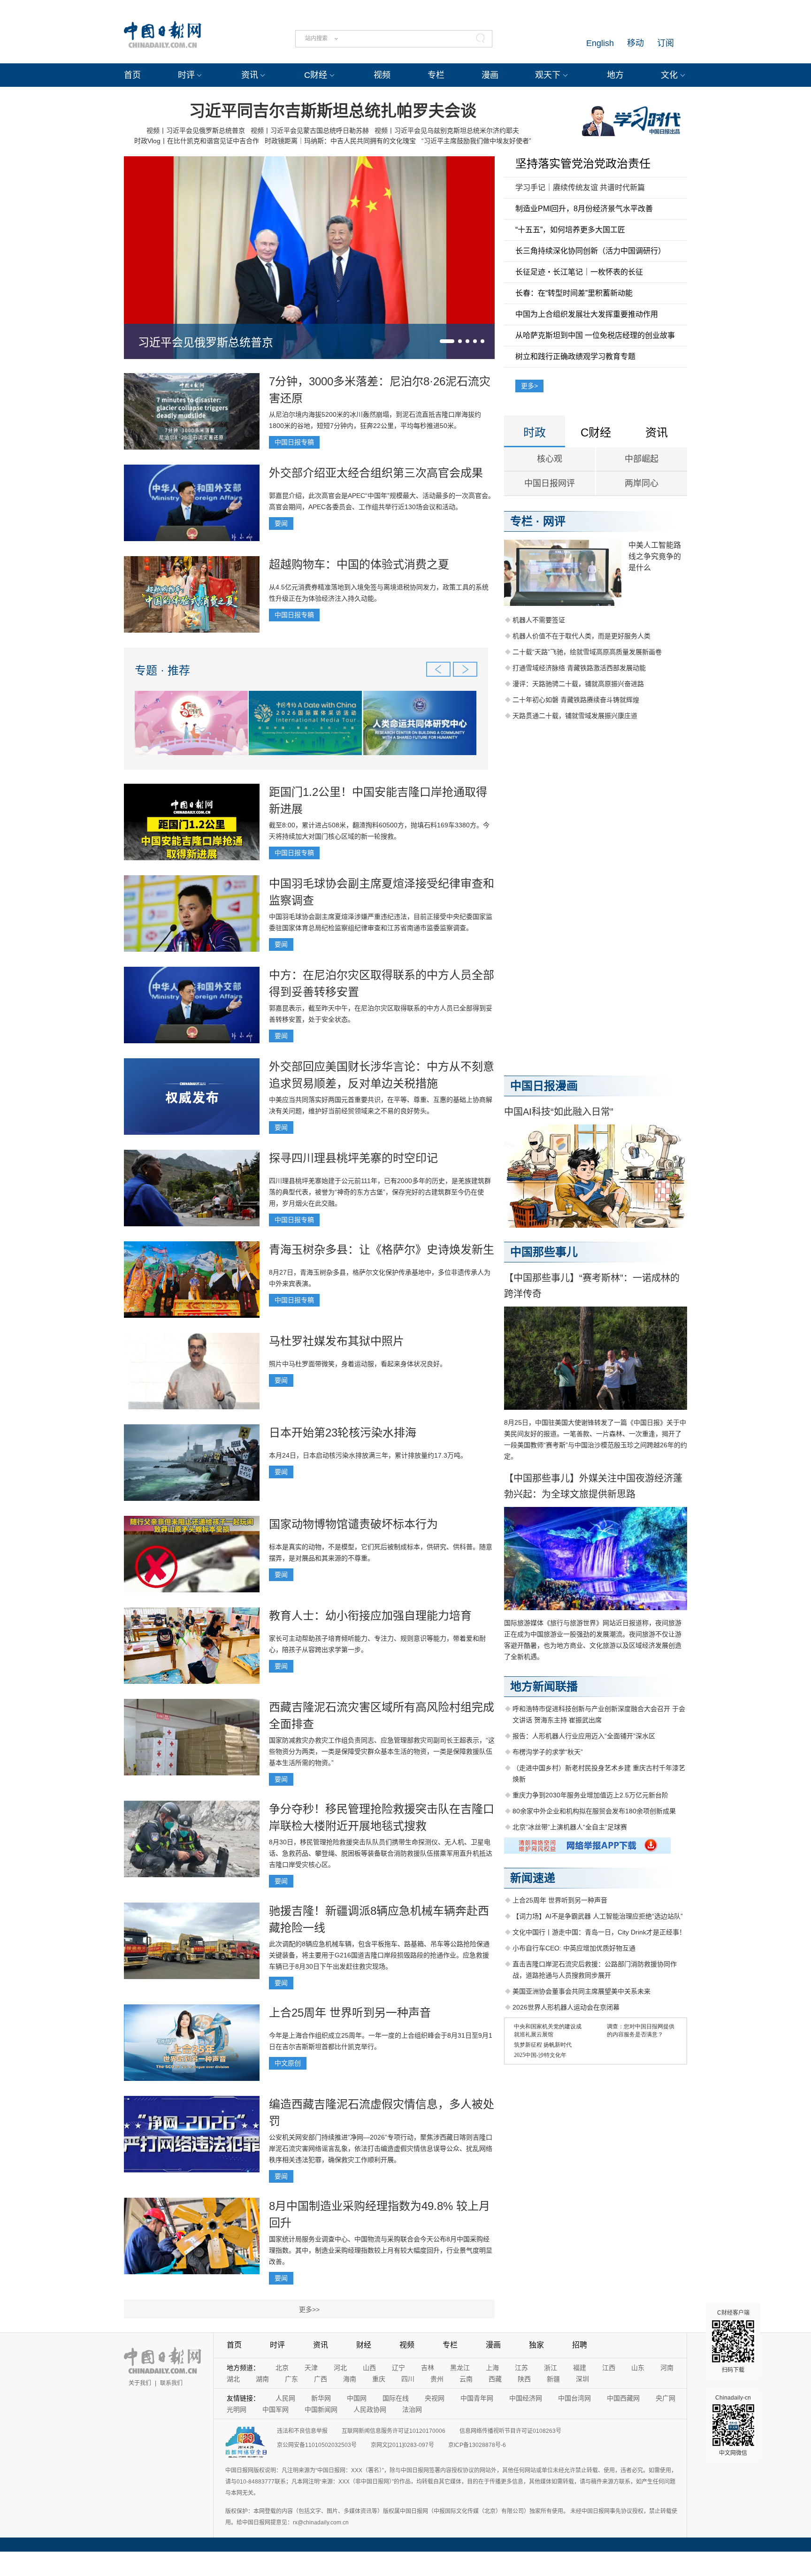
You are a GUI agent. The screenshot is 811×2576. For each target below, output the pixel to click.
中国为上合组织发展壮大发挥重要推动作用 (587, 314)
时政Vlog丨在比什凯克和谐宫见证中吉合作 (197, 141)
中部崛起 (642, 459)
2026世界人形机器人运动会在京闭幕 (566, 2007)
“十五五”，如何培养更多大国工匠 (570, 230)
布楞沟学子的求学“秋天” (548, 1752)
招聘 (580, 2345)
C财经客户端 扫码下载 (733, 2341)
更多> (529, 386)
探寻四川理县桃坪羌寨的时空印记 (353, 1158)
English (600, 43)
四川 (408, 2379)
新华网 (321, 2398)
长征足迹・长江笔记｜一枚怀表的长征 (579, 272)
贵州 (437, 2379)
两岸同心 (642, 483)
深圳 (582, 2379)
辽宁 (398, 2368)
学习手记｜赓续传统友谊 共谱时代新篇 (580, 187)
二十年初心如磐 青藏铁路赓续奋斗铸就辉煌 (576, 700)
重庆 (379, 2379)
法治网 (412, 2409)
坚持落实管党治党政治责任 (583, 164)
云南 (466, 2379)
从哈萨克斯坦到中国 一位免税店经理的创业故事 (595, 335)
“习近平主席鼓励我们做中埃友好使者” (476, 141)
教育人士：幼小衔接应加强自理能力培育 (370, 1616)
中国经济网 (526, 2398)
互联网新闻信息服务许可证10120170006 (394, 2431)
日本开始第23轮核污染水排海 (343, 1433)
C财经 (316, 75)
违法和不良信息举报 (302, 2431)
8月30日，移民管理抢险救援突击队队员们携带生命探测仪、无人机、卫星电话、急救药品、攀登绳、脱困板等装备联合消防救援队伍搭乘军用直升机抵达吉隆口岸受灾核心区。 (381, 1853)
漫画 (490, 75)
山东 (638, 2368)
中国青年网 (477, 2398)
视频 (382, 75)
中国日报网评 (550, 483)
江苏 (521, 2368)
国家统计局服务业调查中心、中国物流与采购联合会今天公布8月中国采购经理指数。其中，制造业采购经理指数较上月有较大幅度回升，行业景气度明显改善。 (381, 2250)
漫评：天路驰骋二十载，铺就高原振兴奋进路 (578, 684)
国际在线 (396, 2398)
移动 (635, 43)
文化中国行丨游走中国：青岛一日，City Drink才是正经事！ (599, 1932)
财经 (364, 2345)
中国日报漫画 (544, 1086)
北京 (282, 2368)
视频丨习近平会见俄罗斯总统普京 (196, 130)
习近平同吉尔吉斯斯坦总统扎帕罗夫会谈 (333, 111)
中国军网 (275, 2409)
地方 (615, 75)
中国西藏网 (623, 2398)
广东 (291, 2379)
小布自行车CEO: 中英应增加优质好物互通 (574, 1948)
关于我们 (140, 2383)
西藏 (495, 2379)
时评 (186, 75)
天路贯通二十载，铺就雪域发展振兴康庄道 (575, 716)
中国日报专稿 (294, 442)
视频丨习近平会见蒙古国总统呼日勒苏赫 (310, 130)
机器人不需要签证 (539, 620)
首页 (132, 75)
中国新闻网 (321, 2409)
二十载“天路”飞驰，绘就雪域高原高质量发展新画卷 (587, 652)
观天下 (548, 75)
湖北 (233, 2379)
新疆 (553, 2379)
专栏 (436, 75)
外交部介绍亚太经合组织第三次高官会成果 (376, 473)
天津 (311, 2368)
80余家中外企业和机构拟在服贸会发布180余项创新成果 (594, 1811)
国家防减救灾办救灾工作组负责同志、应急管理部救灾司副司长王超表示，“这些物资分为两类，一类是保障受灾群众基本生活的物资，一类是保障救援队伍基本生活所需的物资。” (382, 1751)
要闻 (281, 523)
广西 (321, 2379)
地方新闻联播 (544, 1686)
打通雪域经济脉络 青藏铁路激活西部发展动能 (579, 668)
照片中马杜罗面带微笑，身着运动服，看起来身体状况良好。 (358, 1364)
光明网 (237, 2409)
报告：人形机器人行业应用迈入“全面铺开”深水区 (584, 1736)
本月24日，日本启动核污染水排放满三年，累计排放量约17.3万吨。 (368, 1455)
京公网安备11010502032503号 (317, 2445)
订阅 (666, 43)
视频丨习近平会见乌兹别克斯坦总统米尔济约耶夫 (447, 130)
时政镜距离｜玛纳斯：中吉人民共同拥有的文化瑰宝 (340, 141)
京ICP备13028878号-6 (477, 2445)
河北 (340, 2368)
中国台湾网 (574, 2398)
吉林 (428, 2368)
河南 (667, 2368)
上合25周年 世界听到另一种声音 (350, 2013)
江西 (609, 2368)
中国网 (357, 2398)
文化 (669, 75)
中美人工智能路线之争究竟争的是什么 (655, 556)
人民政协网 (370, 2409)
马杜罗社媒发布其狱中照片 (337, 1341)
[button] (447, 341)
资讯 (250, 75)
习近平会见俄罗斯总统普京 (206, 342)
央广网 (666, 2398)
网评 (554, 521)
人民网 (285, 2398)
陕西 (524, 2379)
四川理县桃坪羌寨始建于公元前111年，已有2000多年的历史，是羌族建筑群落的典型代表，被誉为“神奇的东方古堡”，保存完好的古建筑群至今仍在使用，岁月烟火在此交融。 (380, 1192)
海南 (350, 2379)
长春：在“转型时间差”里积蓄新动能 (574, 293)
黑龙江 (460, 2368)
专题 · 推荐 (162, 670)
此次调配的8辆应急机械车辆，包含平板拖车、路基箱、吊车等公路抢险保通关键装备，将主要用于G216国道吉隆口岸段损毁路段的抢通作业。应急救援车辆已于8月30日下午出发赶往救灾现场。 (379, 1955)
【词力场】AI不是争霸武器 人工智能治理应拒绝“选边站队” (598, 1916)
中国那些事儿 (544, 1252)
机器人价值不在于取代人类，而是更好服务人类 (581, 636)
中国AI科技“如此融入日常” (559, 1112)
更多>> (309, 2309)
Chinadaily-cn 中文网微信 (733, 2425)
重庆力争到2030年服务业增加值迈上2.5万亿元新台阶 (590, 1795)
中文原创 (288, 2063)
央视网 (435, 2398)
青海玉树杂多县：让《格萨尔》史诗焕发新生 (382, 1250)
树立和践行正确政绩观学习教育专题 (575, 356)
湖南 (262, 2379)
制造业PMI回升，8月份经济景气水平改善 (584, 209)
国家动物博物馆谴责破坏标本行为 (353, 1524)
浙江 (551, 2368)
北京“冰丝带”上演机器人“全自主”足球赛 (570, 1827)
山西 (369, 2368)
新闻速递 (533, 1878)
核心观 (550, 459)
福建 (580, 2368)
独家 (536, 2345)
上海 (492, 2368)
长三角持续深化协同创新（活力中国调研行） (590, 251)
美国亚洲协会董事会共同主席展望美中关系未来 (581, 1991)
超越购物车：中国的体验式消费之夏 (359, 564)
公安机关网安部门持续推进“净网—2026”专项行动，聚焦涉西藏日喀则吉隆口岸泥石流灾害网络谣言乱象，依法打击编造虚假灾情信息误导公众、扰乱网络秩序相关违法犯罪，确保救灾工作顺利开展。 (381, 2148)
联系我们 (171, 2383)
